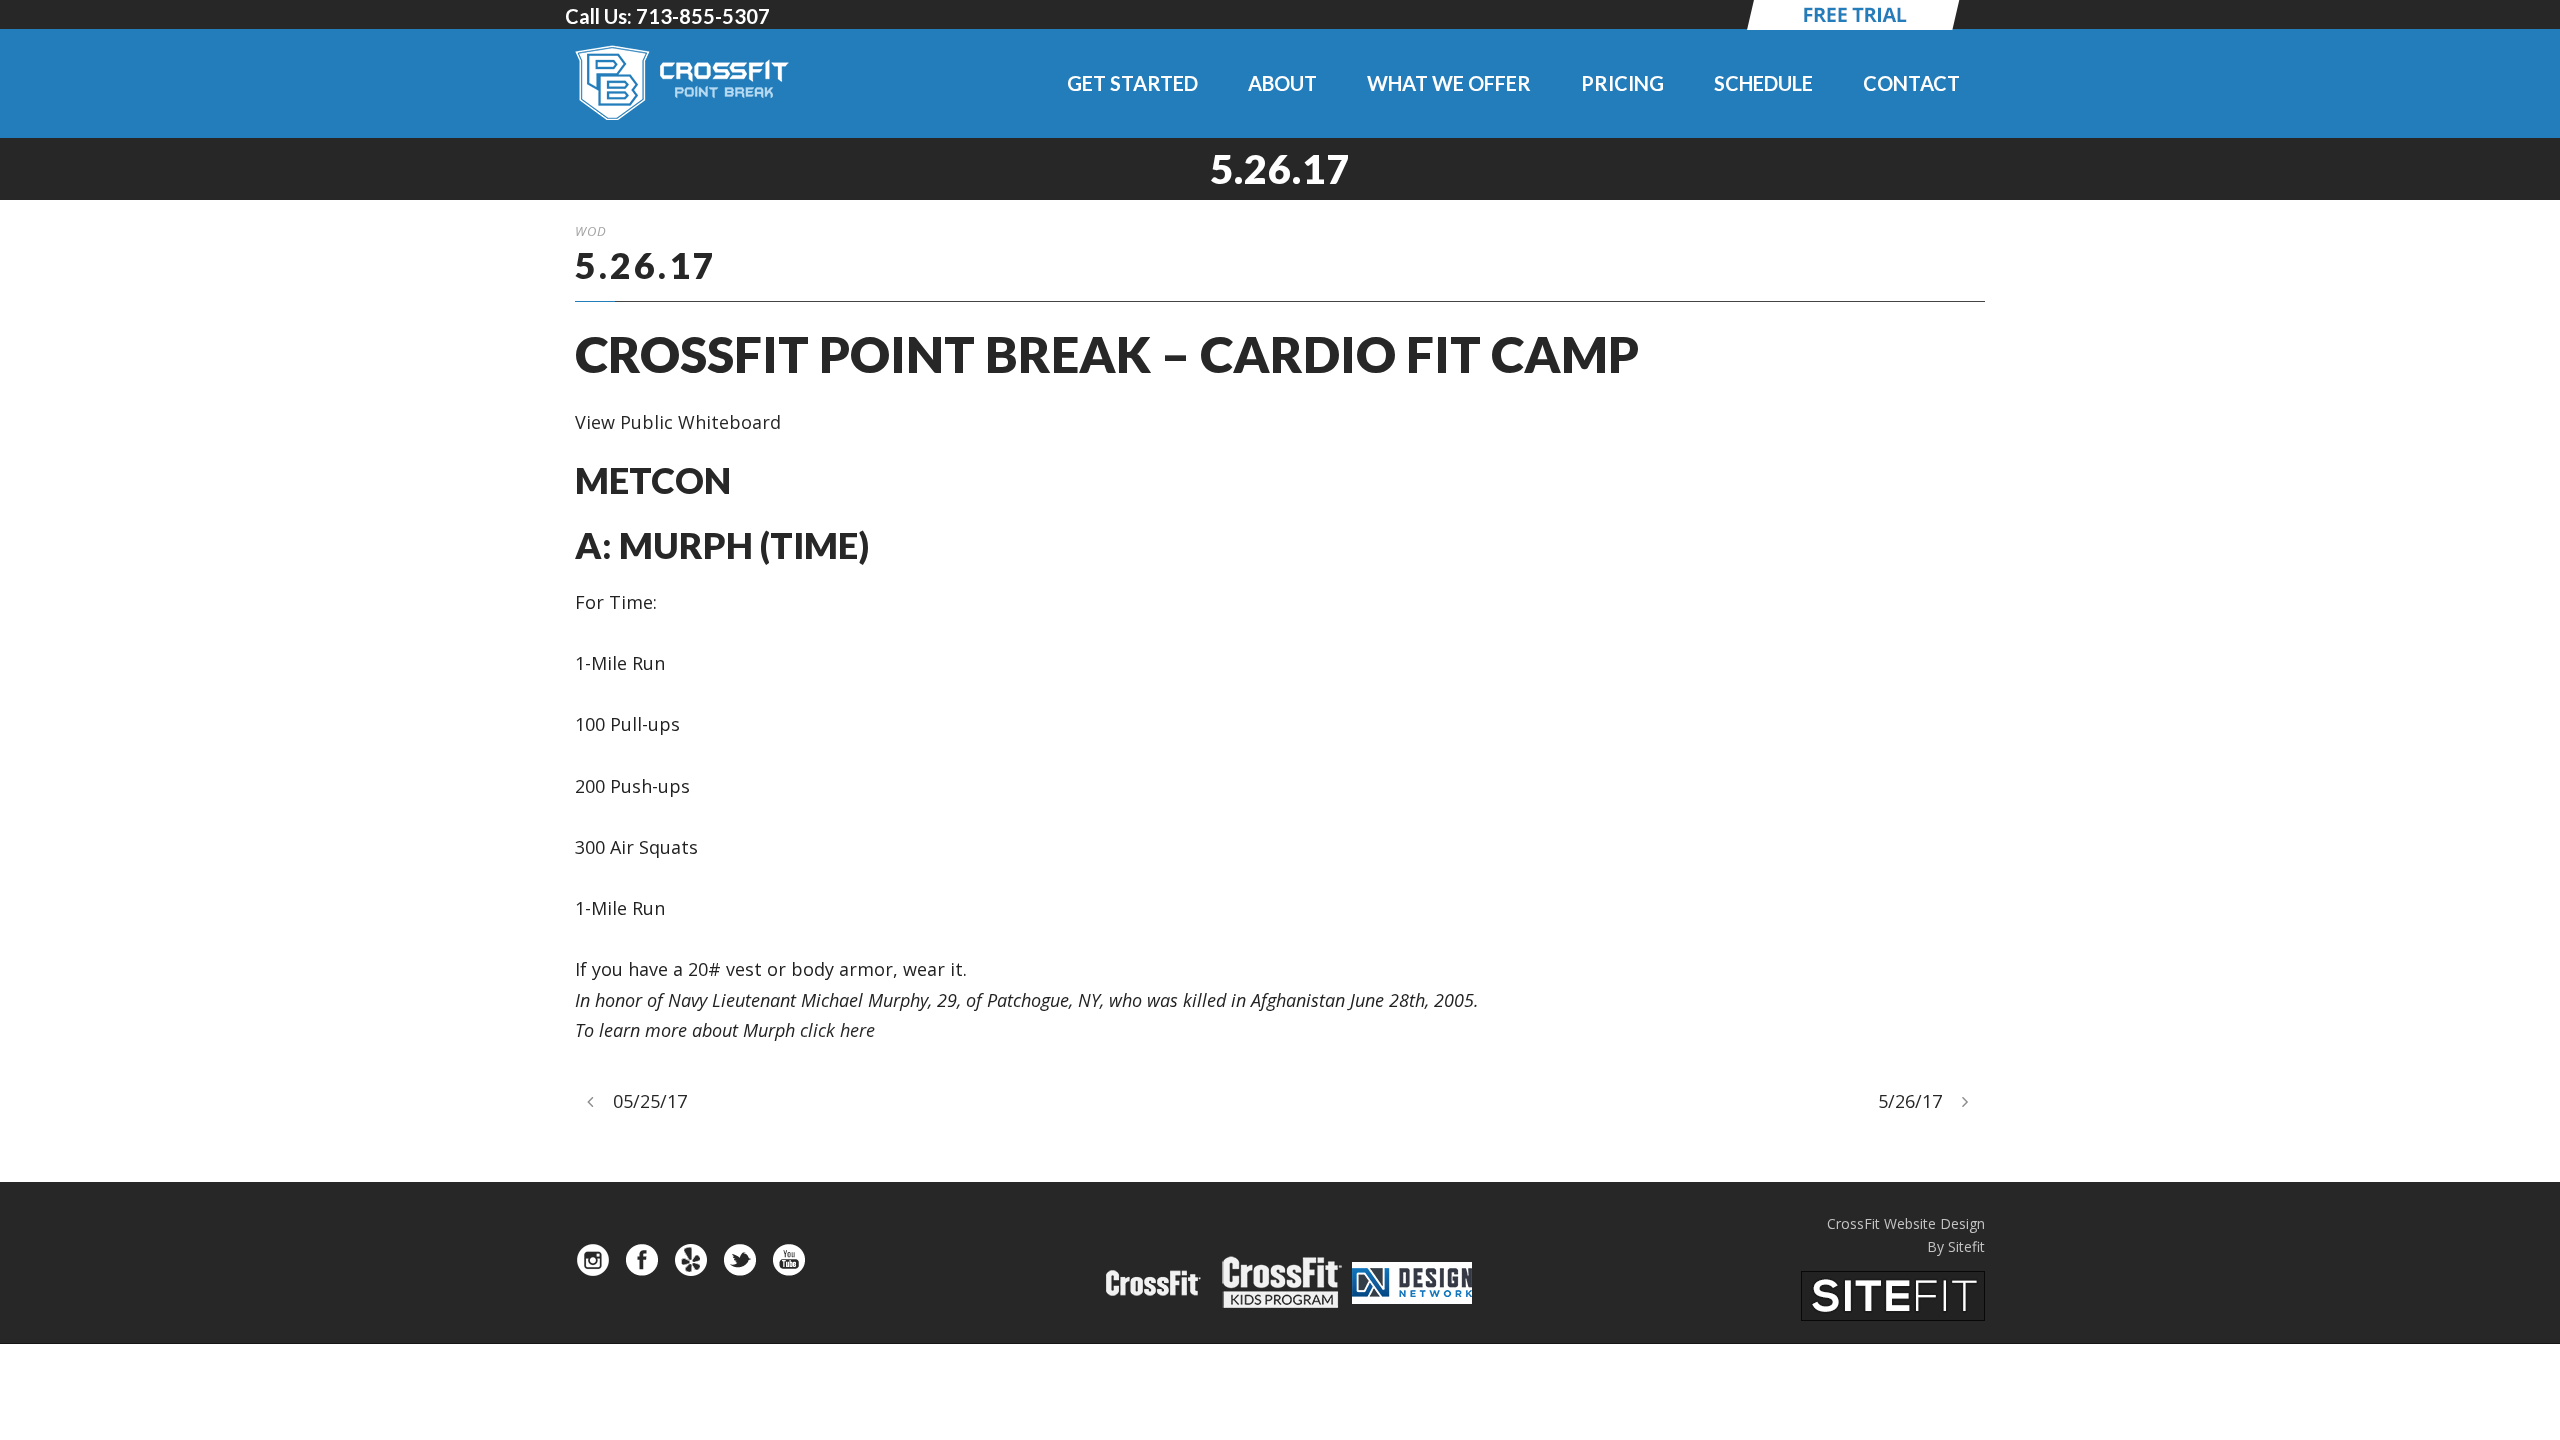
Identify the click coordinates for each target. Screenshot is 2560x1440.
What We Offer (1449, 83)
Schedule (1763, 83)
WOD (591, 231)
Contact (1911, 83)
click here (837, 1030)
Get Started (1132, 83)
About (1282, 83)
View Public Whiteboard (678, 422)
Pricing (1622, 83)
